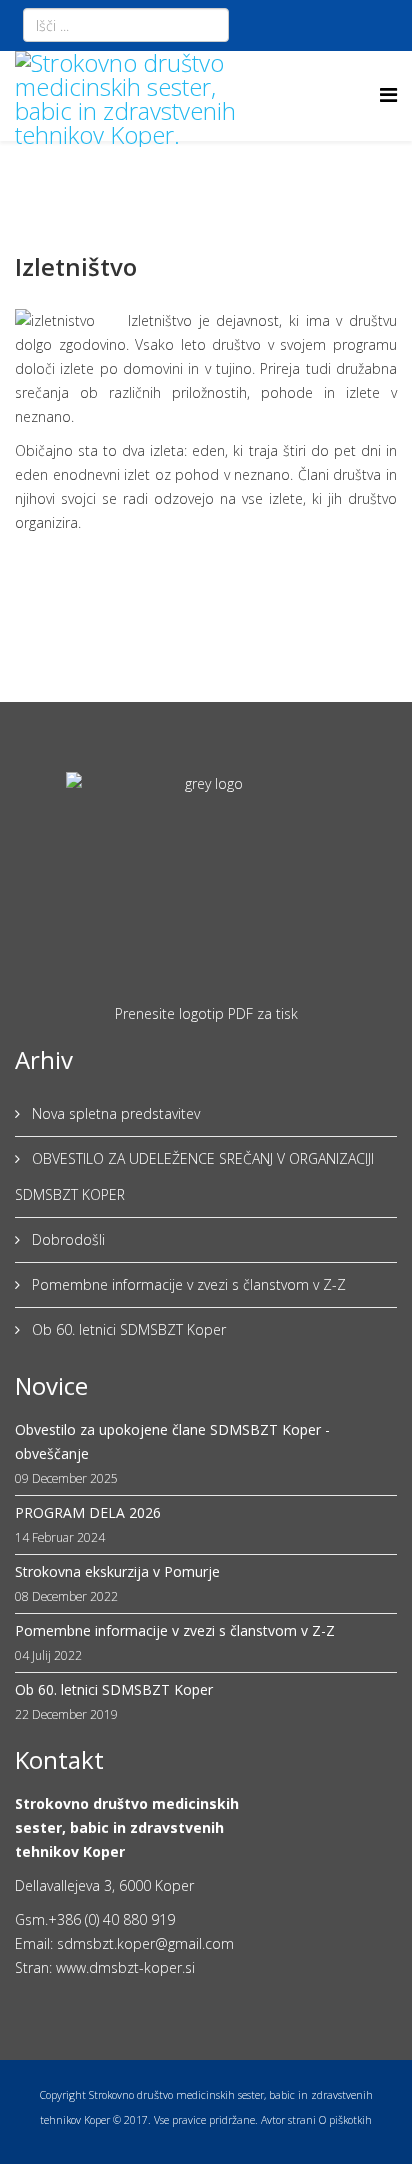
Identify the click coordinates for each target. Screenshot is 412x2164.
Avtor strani (288, 2120)
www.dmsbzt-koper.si (125, 1967)
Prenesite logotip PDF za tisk (206, 1013)
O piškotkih (345, 2120)
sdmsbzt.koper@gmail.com (145, 1943)
